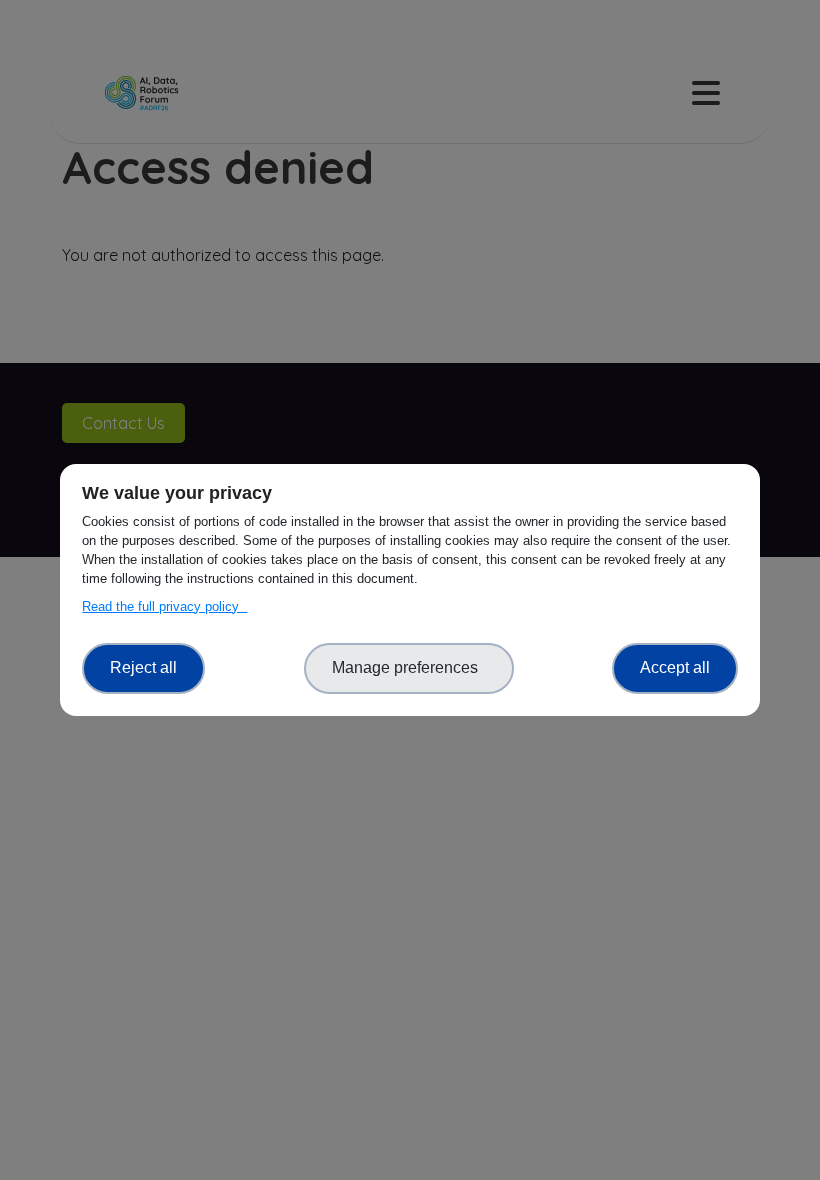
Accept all (675, 667)
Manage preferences (409, 667)
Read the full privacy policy (164, 606)
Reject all (143, 667)
